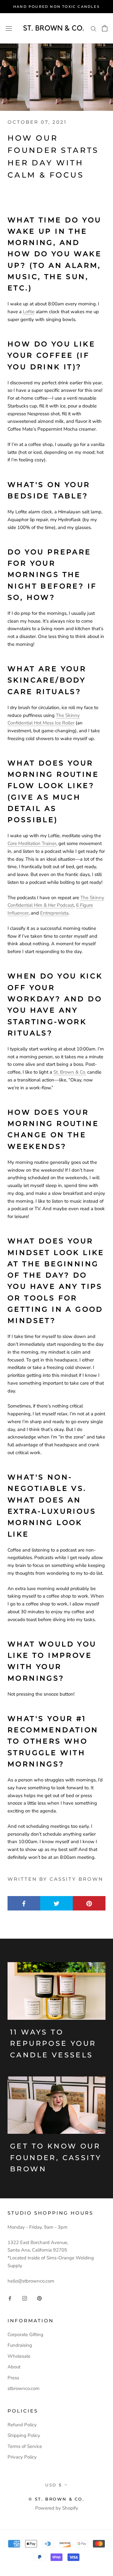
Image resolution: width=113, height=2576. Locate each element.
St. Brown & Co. (70, 1072)
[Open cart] (105, 28)
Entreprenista (54, 913)
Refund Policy (22, 2425)
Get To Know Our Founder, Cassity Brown (56, 2158)
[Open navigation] (9, 28)
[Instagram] (25, 2298)
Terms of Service (25, 2446)
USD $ (54, 2485)
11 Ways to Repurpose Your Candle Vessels (53, 2044)
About (14, 2367)
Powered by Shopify (57, 2508)
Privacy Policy (22, 2457)
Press (13, 2378)
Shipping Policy (24, 2435)
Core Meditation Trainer (32, 843)
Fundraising (20, 2345)
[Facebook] (10, 2298)
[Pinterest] (39, 2298)
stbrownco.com (24, 2388)
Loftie (29, 312)
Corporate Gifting (25, 2335)
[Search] (94, 28)
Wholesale (19, 2356)
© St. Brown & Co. (56, 2499)
